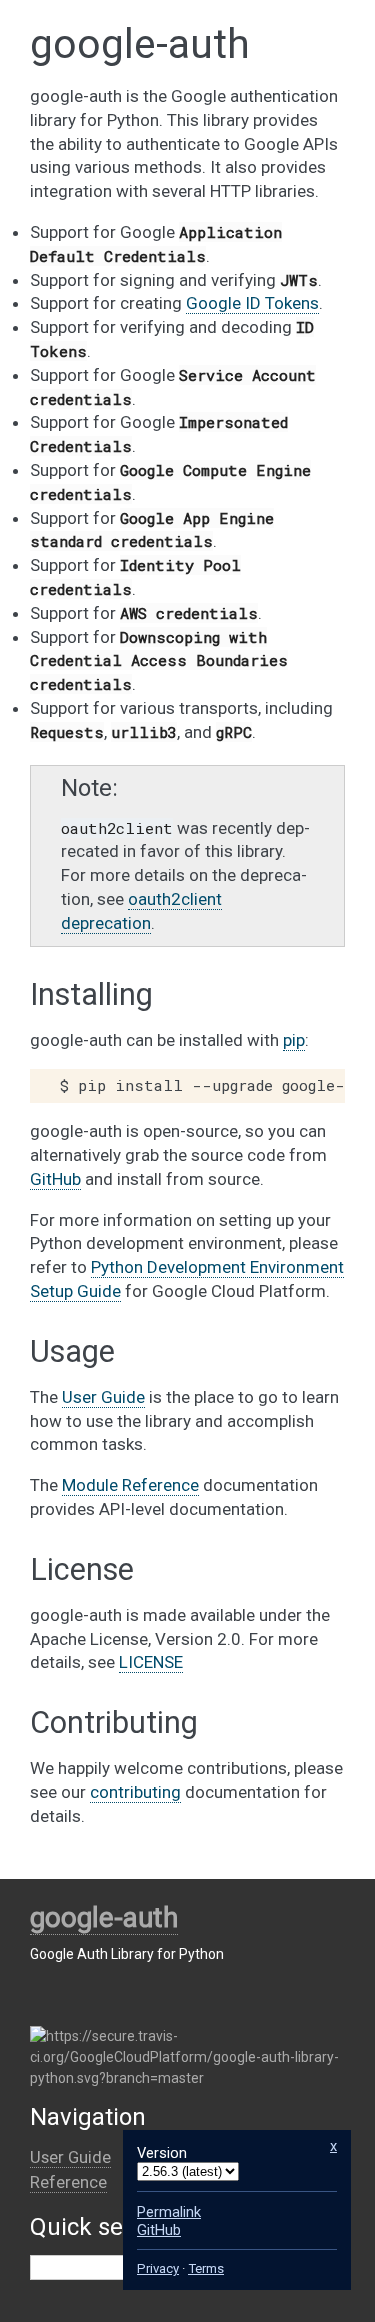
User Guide (70, 2157)
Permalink (169, 2212)
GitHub (55, 1179)
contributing (135, 1792)
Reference (68, 2182)
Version (162, 2153)
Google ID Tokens (252, 303)
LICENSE (151, 1662)
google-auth (104, 1917)
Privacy (158, 2268)
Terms (206, 2268)
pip (294, 1040)
